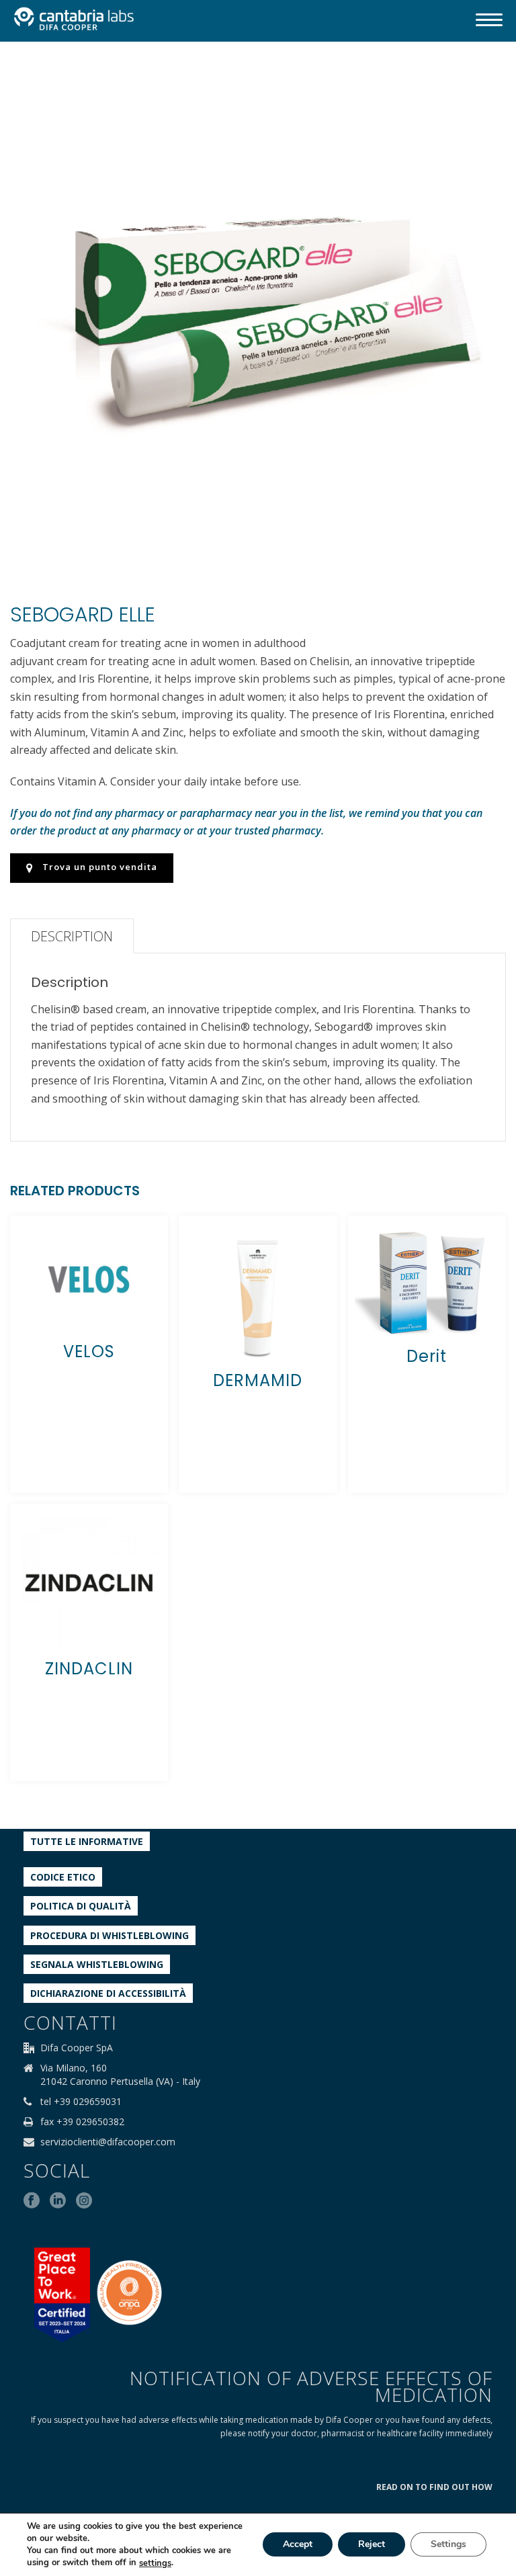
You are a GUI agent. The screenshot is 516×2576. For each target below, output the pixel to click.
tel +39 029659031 (81, 2102)
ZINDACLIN (89, 1669)
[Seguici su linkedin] (58, 2201)
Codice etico (63, 1877)
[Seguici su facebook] (32, 2201)
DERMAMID (258, 1380)
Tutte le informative (87, 1841)
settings (155, 2563)
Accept (298, 2545)
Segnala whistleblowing (97, 1964)
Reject (372, 2545)
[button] (479, 85)
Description (72, 936)
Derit (427, 1356)
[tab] (72, 936)
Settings (448, 2545)
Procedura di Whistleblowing (110, 1935)
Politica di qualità (81, 1906)
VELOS (89, 1351)
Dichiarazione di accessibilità (108, 1993)
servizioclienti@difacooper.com (108, 2142)
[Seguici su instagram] (84, 2201)
